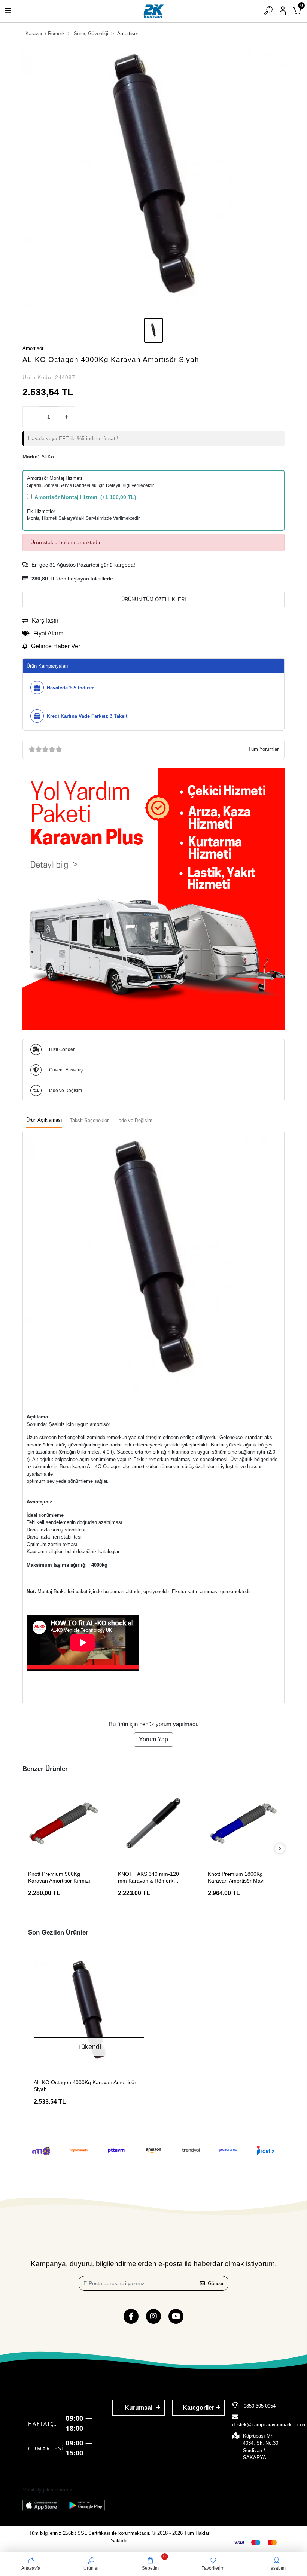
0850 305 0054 (259, 2406)
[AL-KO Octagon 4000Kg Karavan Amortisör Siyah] (89, 2012)
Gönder (216, 2284)
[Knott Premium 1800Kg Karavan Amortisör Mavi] (243, 1823)
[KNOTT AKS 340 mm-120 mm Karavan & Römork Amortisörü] (153, 1823)
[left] (27, 1849)
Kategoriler (198, 2408)
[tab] (44, 1121)
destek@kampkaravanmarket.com (269, 2425)
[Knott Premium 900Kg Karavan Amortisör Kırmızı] (64, 1823)
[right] (280, 1849)
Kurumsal (139, 2408)
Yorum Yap (153, 1739)
